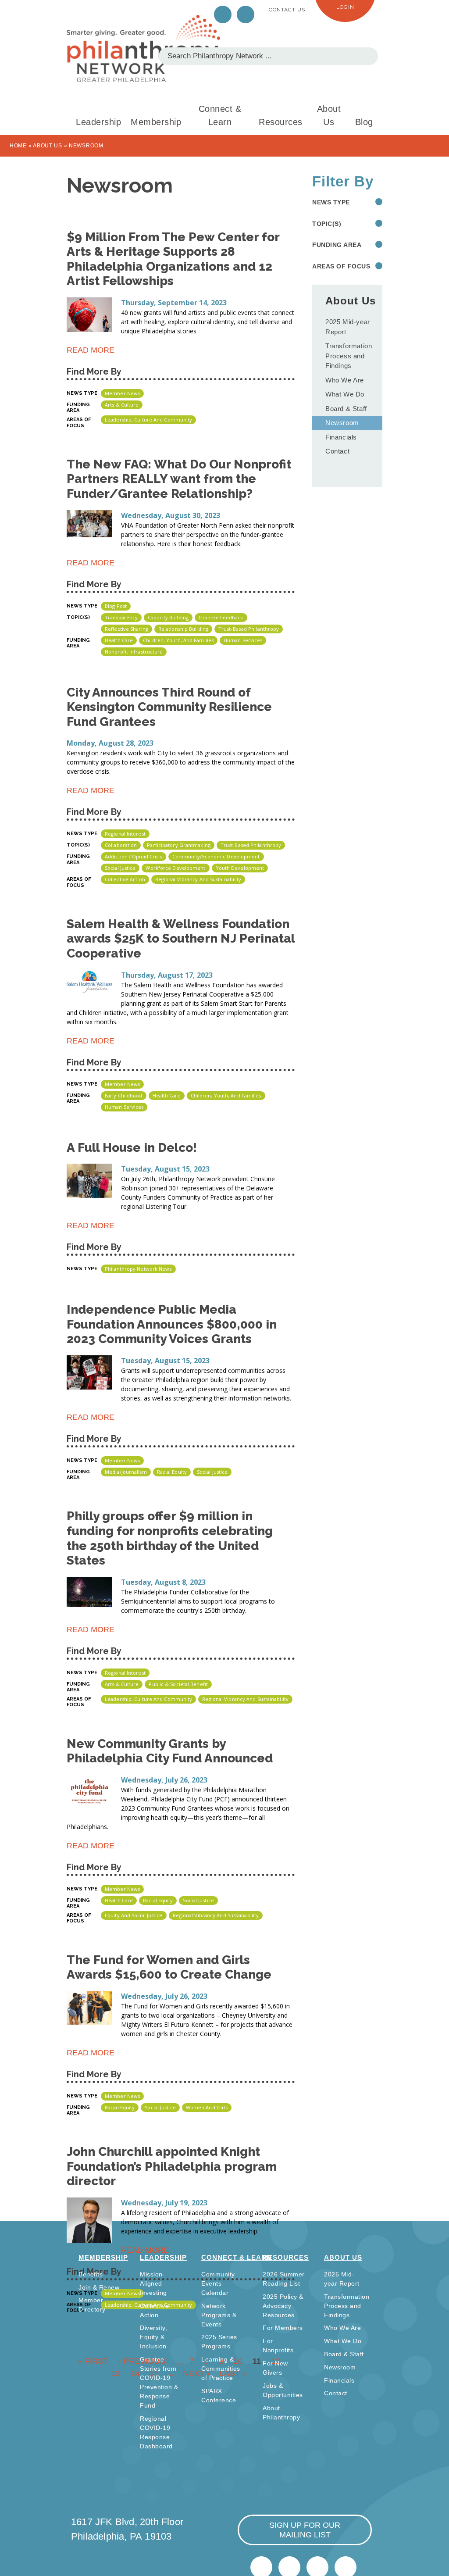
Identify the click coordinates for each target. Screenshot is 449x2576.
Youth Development (240, 868)
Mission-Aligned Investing (153, 2283)
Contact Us (287, 10)
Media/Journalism (126, 1472)
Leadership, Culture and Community (148, 420)
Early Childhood (124, 1095)
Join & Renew (99, 2287)
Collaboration (121, 845)
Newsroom (342, 423)
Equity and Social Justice (134, 1915)
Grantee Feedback (221, 617)
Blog (364, 122)
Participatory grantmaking (179, 845)
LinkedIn (246, 14)
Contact (337, 451)
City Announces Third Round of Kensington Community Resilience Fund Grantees (169, 707)
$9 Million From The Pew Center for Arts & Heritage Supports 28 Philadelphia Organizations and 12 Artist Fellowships (173, 259)
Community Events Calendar (218, 2283)
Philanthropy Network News (138, 1269)
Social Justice (120, 868)
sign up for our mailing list (305, 2530)
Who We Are (345, 380)
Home (18, 146)
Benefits (91, 2274)
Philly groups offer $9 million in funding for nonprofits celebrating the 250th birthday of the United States (170, 1538)
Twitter (223, 14)
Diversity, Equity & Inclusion (153, 2337)
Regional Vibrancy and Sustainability (198, 879)
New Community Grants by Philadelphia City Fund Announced (170, 1751)
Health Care (119, 640)
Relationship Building (183, 629)
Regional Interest (125, 834)
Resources (281, 122)
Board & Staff (346, 409)
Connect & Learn (220, 115)
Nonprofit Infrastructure (134, 652)
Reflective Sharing (127, 629)
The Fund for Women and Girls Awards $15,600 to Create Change (169, 1967)
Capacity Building (168, 617)
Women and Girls (207, 2107)
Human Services (243, 640)
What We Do (345, 394)
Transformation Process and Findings (349, 356)
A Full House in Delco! (132, 1148)
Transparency (121, 617)
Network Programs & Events (219, 2315)
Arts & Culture (122, 405)
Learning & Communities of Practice (221, 2369)
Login (345, 7)
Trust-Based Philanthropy (249, 629)
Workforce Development (175, 868)
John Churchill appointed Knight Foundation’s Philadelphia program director (172, 2166)
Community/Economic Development (216, 856)
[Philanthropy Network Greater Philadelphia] (143, 48)
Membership (156, 122)
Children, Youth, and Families (178, 640)
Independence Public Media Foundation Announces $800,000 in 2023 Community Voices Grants (172, 1324)
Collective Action (125, 879)
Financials (341, 437)
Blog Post (116, 606)
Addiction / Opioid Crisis (134, 856)
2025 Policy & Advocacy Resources (283, 2306)
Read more (91, 352)
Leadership (98, 122)
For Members (283, 2328)
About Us (329, 115)
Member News (122, 393)
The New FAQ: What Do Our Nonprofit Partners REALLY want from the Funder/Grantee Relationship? (179, 479)
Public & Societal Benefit (178, 1684)
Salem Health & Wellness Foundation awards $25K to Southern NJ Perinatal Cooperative (181, 939)
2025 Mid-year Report (348, 327)
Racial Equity (172, 1472)
